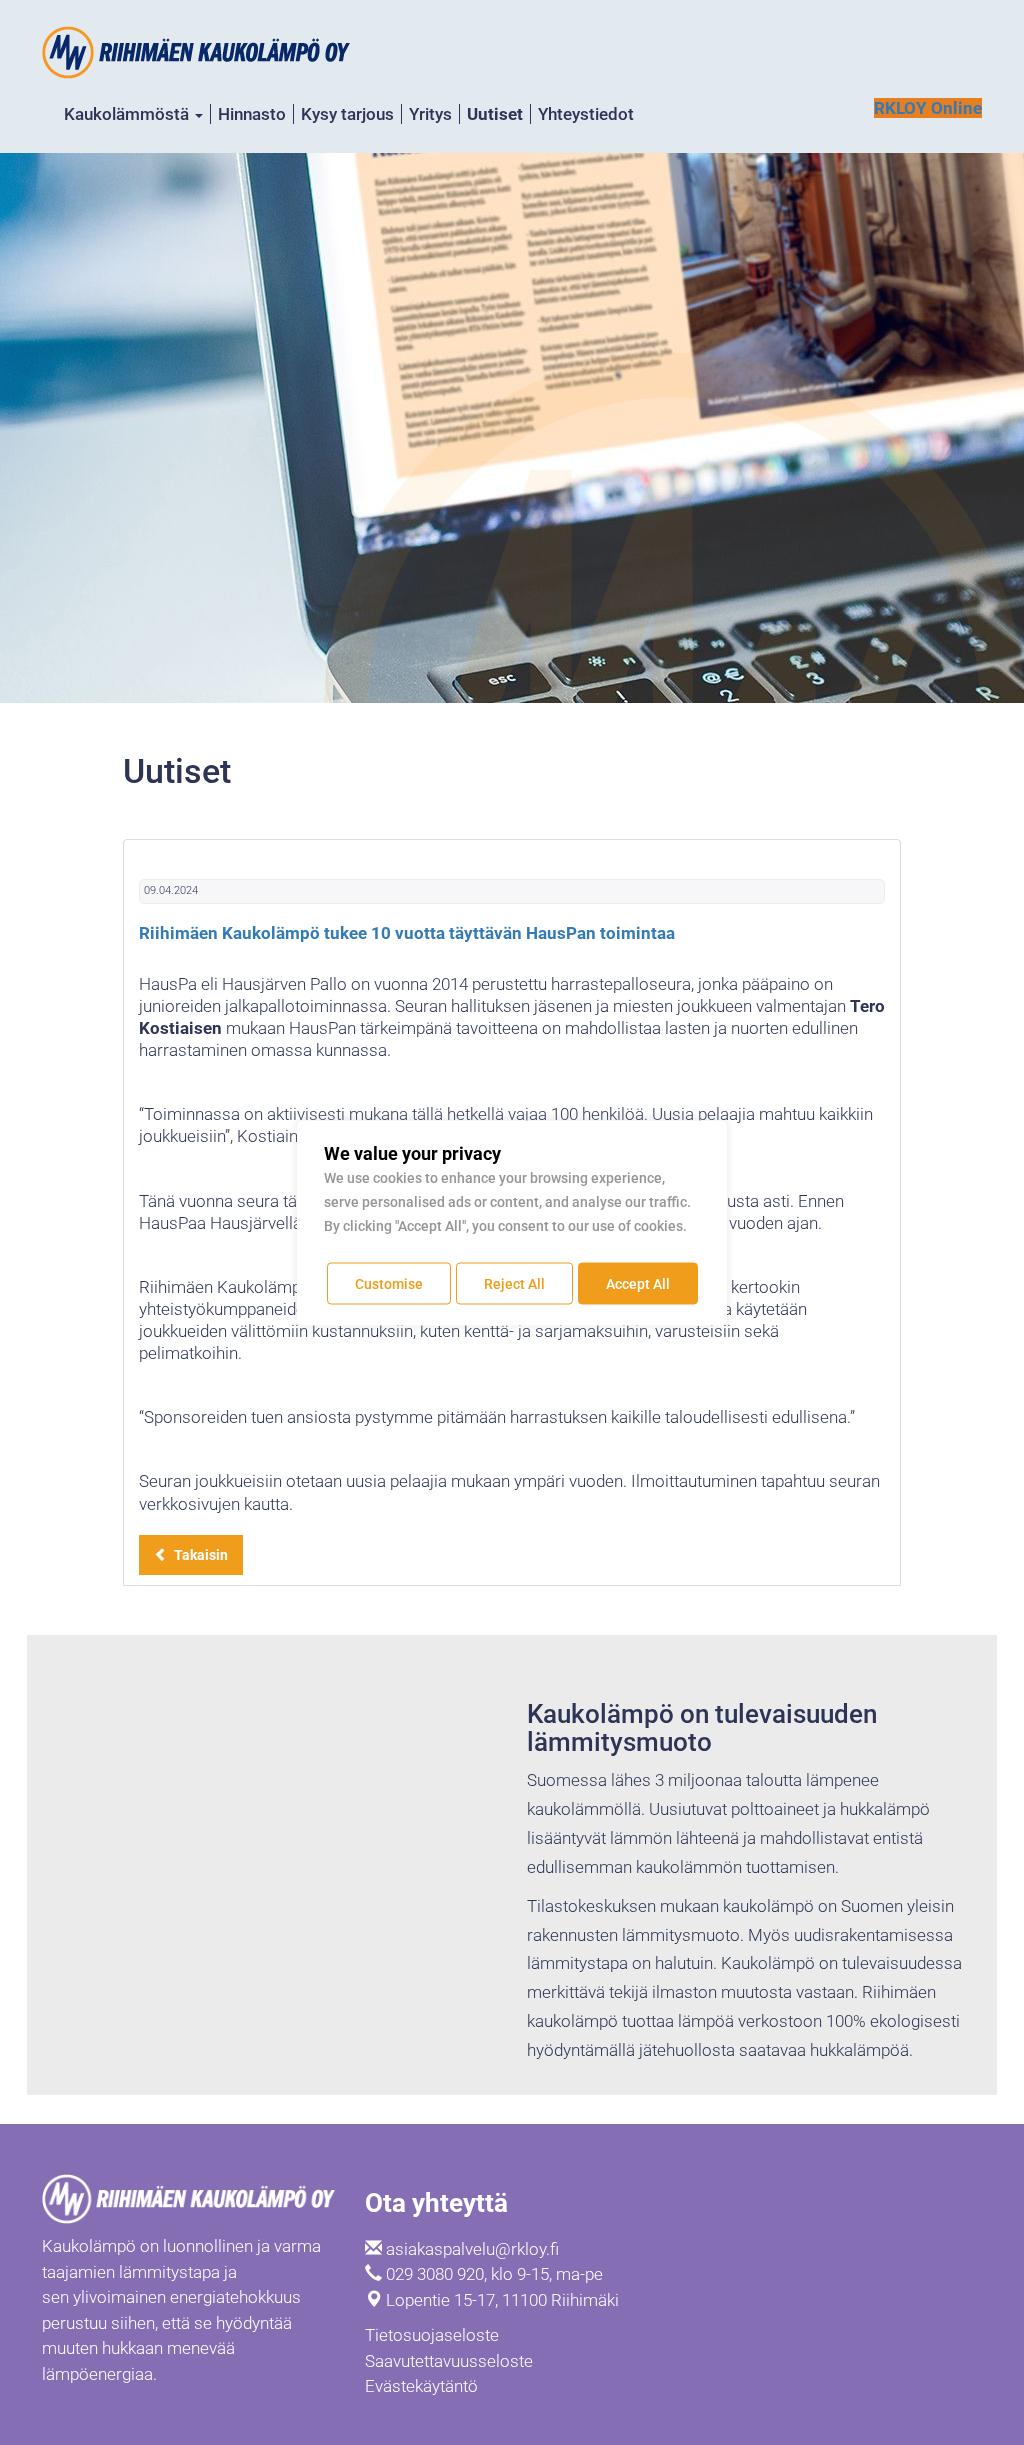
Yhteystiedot (586, 114)
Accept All (638, 1283)
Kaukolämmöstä (128, 114)
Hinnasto (252, 114)
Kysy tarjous (347, 114)
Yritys (430, 114)
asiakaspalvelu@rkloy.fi (472, 2249)
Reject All (514, 1283)
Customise (389, 1283)
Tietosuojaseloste (432, 2335)
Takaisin (198, 1555)
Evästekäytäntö (421, 2386)
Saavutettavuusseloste (449, 2361)
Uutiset (495, 114)
